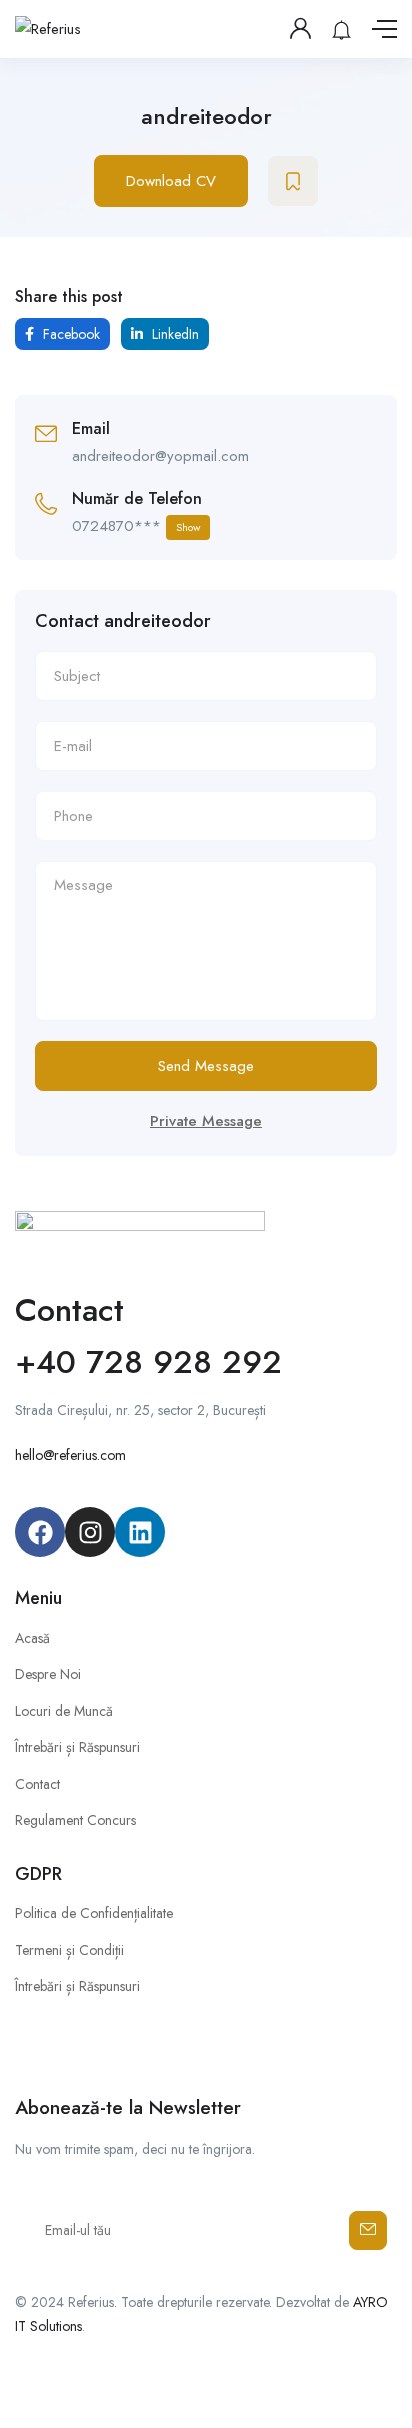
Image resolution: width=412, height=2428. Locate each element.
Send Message (206, 1066)
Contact (37, 1784)
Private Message (206, 1121)
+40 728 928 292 (148, 1362)
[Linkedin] (140, 1532)
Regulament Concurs (75, 1820)
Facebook (69, 334)
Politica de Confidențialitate (94, 1913)
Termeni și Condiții (69, 1950)
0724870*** (136, 526)
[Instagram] (90, 1532)
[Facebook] (40, 1532)
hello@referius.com (70, 1455)
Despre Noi (48, 1674)
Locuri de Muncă (64, 1711)
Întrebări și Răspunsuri (77, 1747)
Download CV (171, 181)
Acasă (32, 1638)
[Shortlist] (293, 181)
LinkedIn (173, 334)
